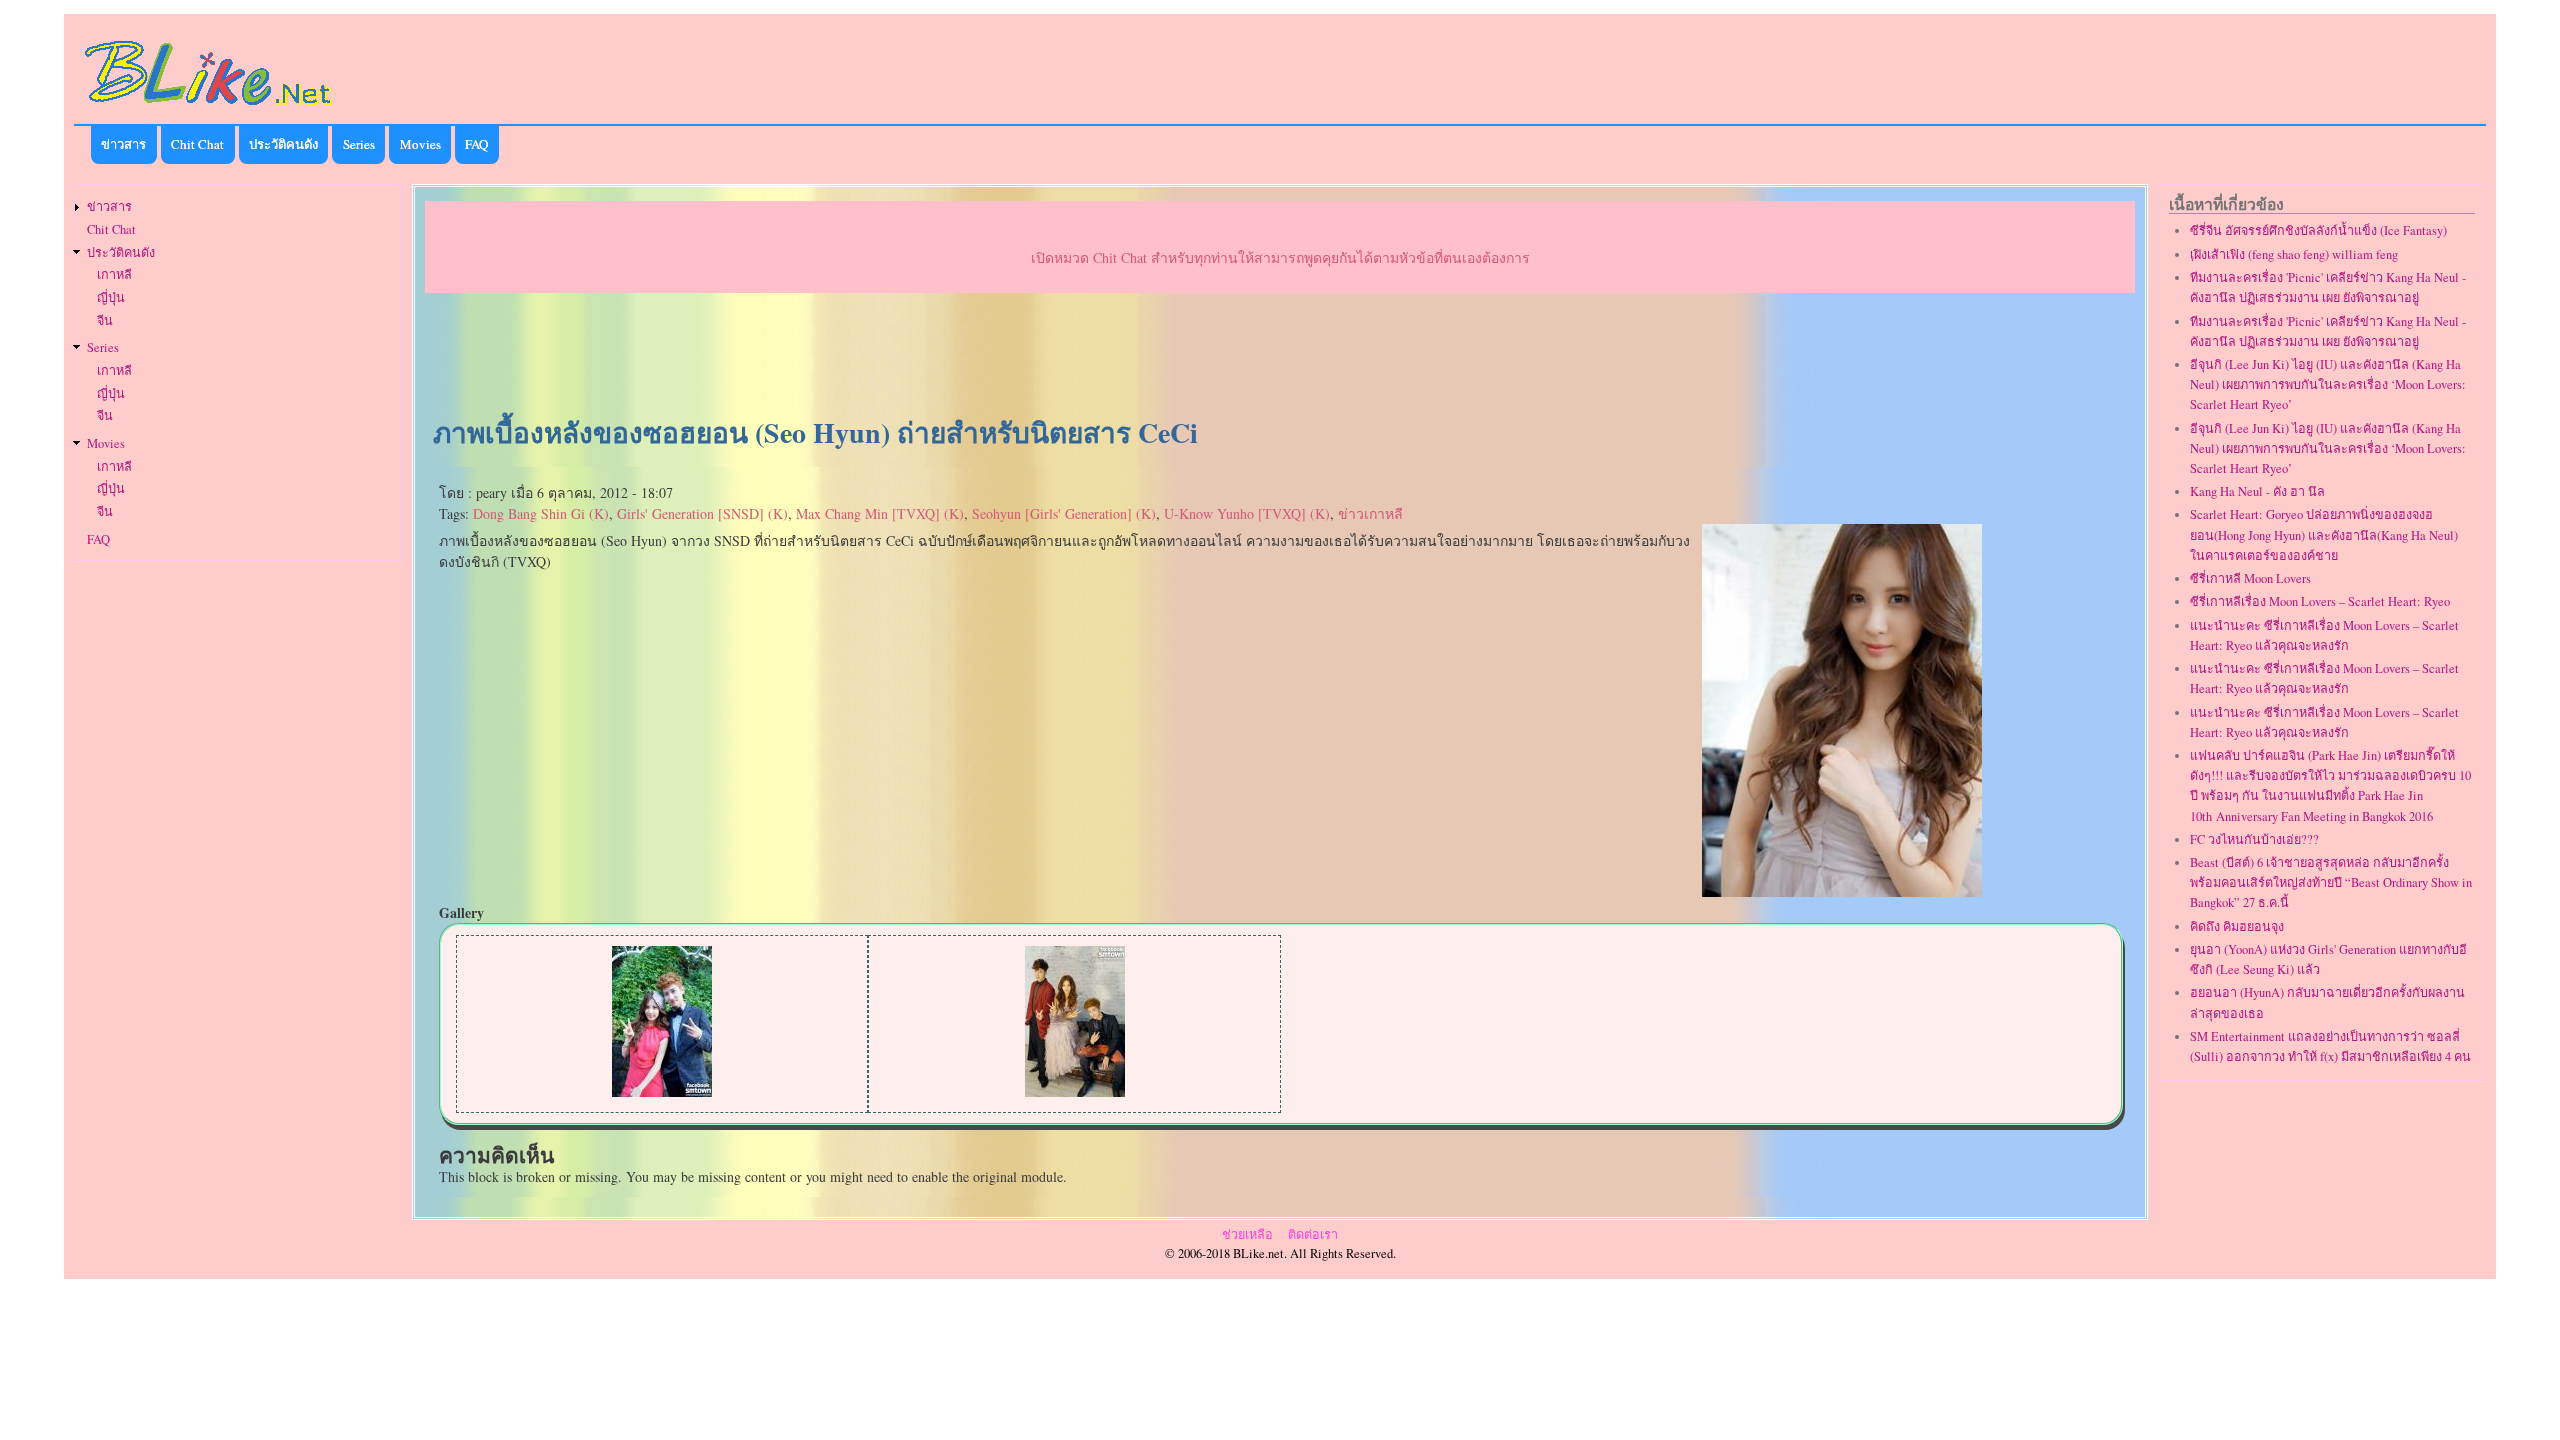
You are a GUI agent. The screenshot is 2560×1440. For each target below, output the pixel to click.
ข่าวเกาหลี (1370, 513)
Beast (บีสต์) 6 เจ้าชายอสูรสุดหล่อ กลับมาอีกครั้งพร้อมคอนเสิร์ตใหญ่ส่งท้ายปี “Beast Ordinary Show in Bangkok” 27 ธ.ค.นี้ (2331, 882)
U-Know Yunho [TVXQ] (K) (1247, 513)
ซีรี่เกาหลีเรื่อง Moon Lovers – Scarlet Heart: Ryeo (2320, 601)
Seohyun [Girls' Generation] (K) (1064, 513)
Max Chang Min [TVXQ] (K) (880, 513)
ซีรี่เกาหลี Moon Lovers (2250, 578)
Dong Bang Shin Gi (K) (541, 513)
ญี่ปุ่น (111, 297)
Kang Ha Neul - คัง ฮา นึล (2257, 491)
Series (359, 144)
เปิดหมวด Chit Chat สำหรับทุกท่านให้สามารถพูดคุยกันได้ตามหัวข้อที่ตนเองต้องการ (1280, 257)
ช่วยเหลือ (1247, 1234)
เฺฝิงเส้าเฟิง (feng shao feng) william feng (2294, 254)
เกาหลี (114, 274)
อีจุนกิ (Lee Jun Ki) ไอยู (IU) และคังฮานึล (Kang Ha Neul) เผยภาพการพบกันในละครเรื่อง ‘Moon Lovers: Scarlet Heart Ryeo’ (2328, 384)
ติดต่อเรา (1313, 1234)
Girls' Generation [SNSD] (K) (702, 513)
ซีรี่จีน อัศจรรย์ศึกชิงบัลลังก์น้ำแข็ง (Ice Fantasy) (2318, 230)
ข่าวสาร (123, 144)
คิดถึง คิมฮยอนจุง (2237, 926)
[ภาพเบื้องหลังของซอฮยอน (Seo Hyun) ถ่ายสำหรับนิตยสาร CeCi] (1842, 891)
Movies (420, 144)
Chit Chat (197, 144)
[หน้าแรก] (209, 108)
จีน (105, 320)
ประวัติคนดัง (283, 144)
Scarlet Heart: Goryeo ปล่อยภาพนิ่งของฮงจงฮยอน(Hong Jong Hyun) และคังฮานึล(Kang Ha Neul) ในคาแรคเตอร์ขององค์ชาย (2324, 534)
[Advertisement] (1280, 356)
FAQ (476, 144)
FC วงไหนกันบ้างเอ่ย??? (2254, 839)
